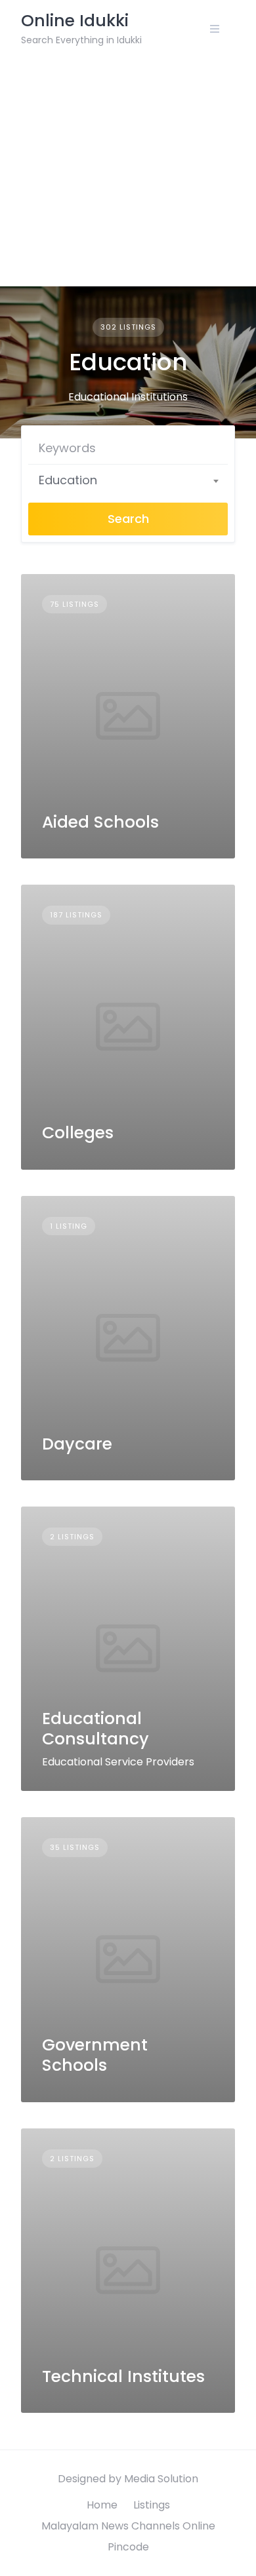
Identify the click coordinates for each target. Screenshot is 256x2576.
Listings (152, 2505)
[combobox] (128, 480)
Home (102, 2505)
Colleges (78, 1133)
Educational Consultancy (96, 1729)
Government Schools (95, 2055)
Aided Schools (100, 822)
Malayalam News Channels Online (128, 2526)
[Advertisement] (128, 172)
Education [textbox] (68, 480)
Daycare (77, 1444)
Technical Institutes (123, 2376)
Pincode (128, 2547)
